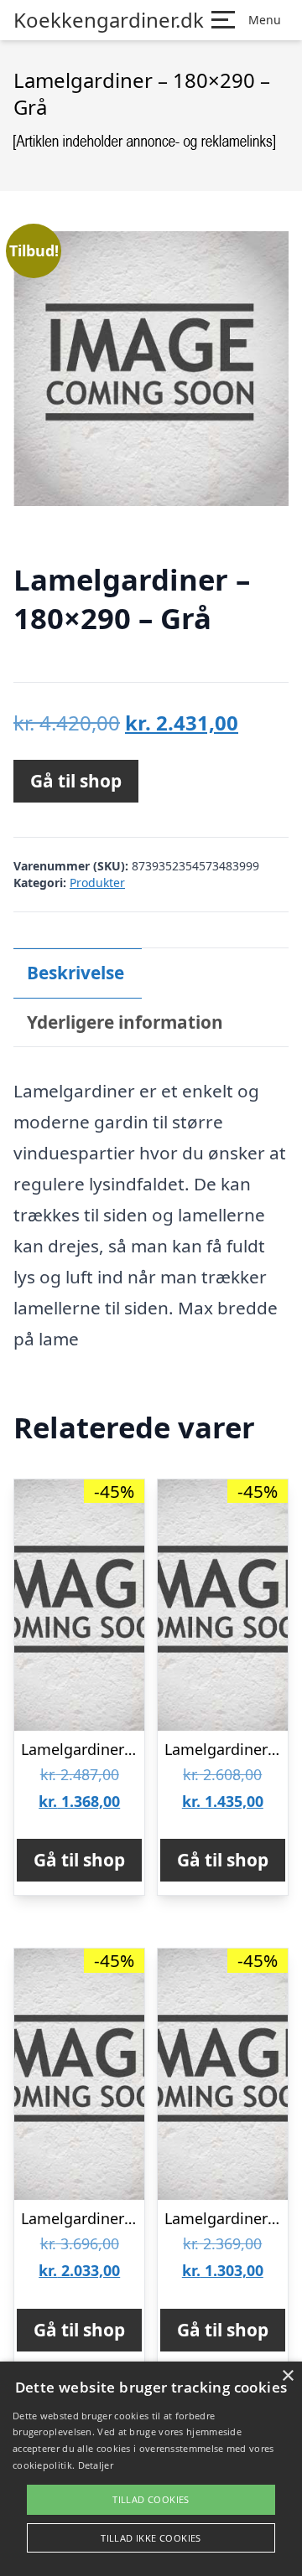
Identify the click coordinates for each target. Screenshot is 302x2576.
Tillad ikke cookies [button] (151, 2538)
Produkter (97, 883)
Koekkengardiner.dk (109, 20)
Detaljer (96, 2465)
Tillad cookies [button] (151, 2499)
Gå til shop (76, 781)
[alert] (151, 2469)
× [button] (287, 2376)
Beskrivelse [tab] (75, 973)
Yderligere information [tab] (125, 1022)
